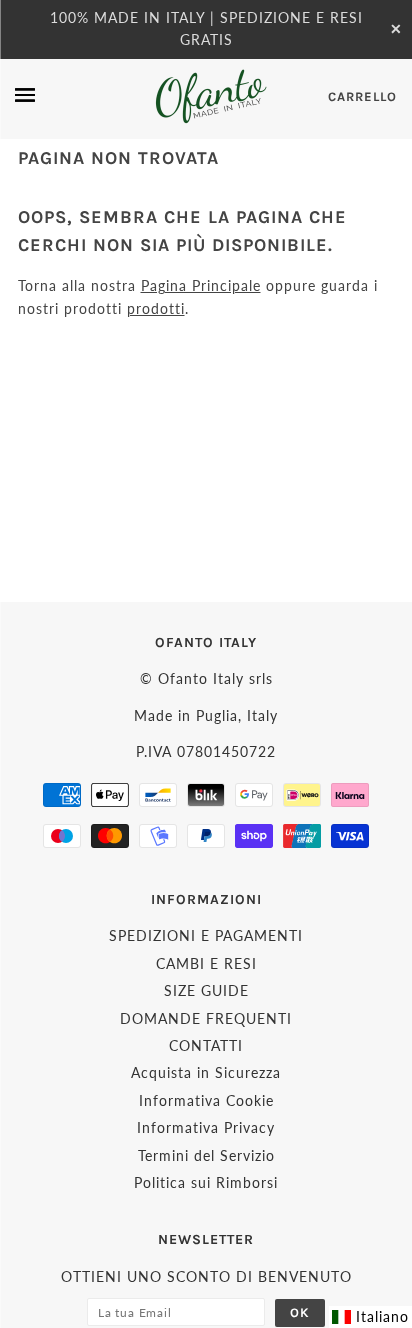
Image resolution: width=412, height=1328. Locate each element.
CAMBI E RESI (206, 963)
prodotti (156, 308)
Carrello (362, 96)
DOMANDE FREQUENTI (206, 1018)
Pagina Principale (201, 285)
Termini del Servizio (206, 1155)
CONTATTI (206, 1045)
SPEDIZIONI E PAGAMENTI (206, 935)
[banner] (209, 96)
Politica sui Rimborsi (206, 1182)
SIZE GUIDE (206, 990)
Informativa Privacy (206, 1127)
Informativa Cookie (206, 1100)
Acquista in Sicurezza (206, 1072)
